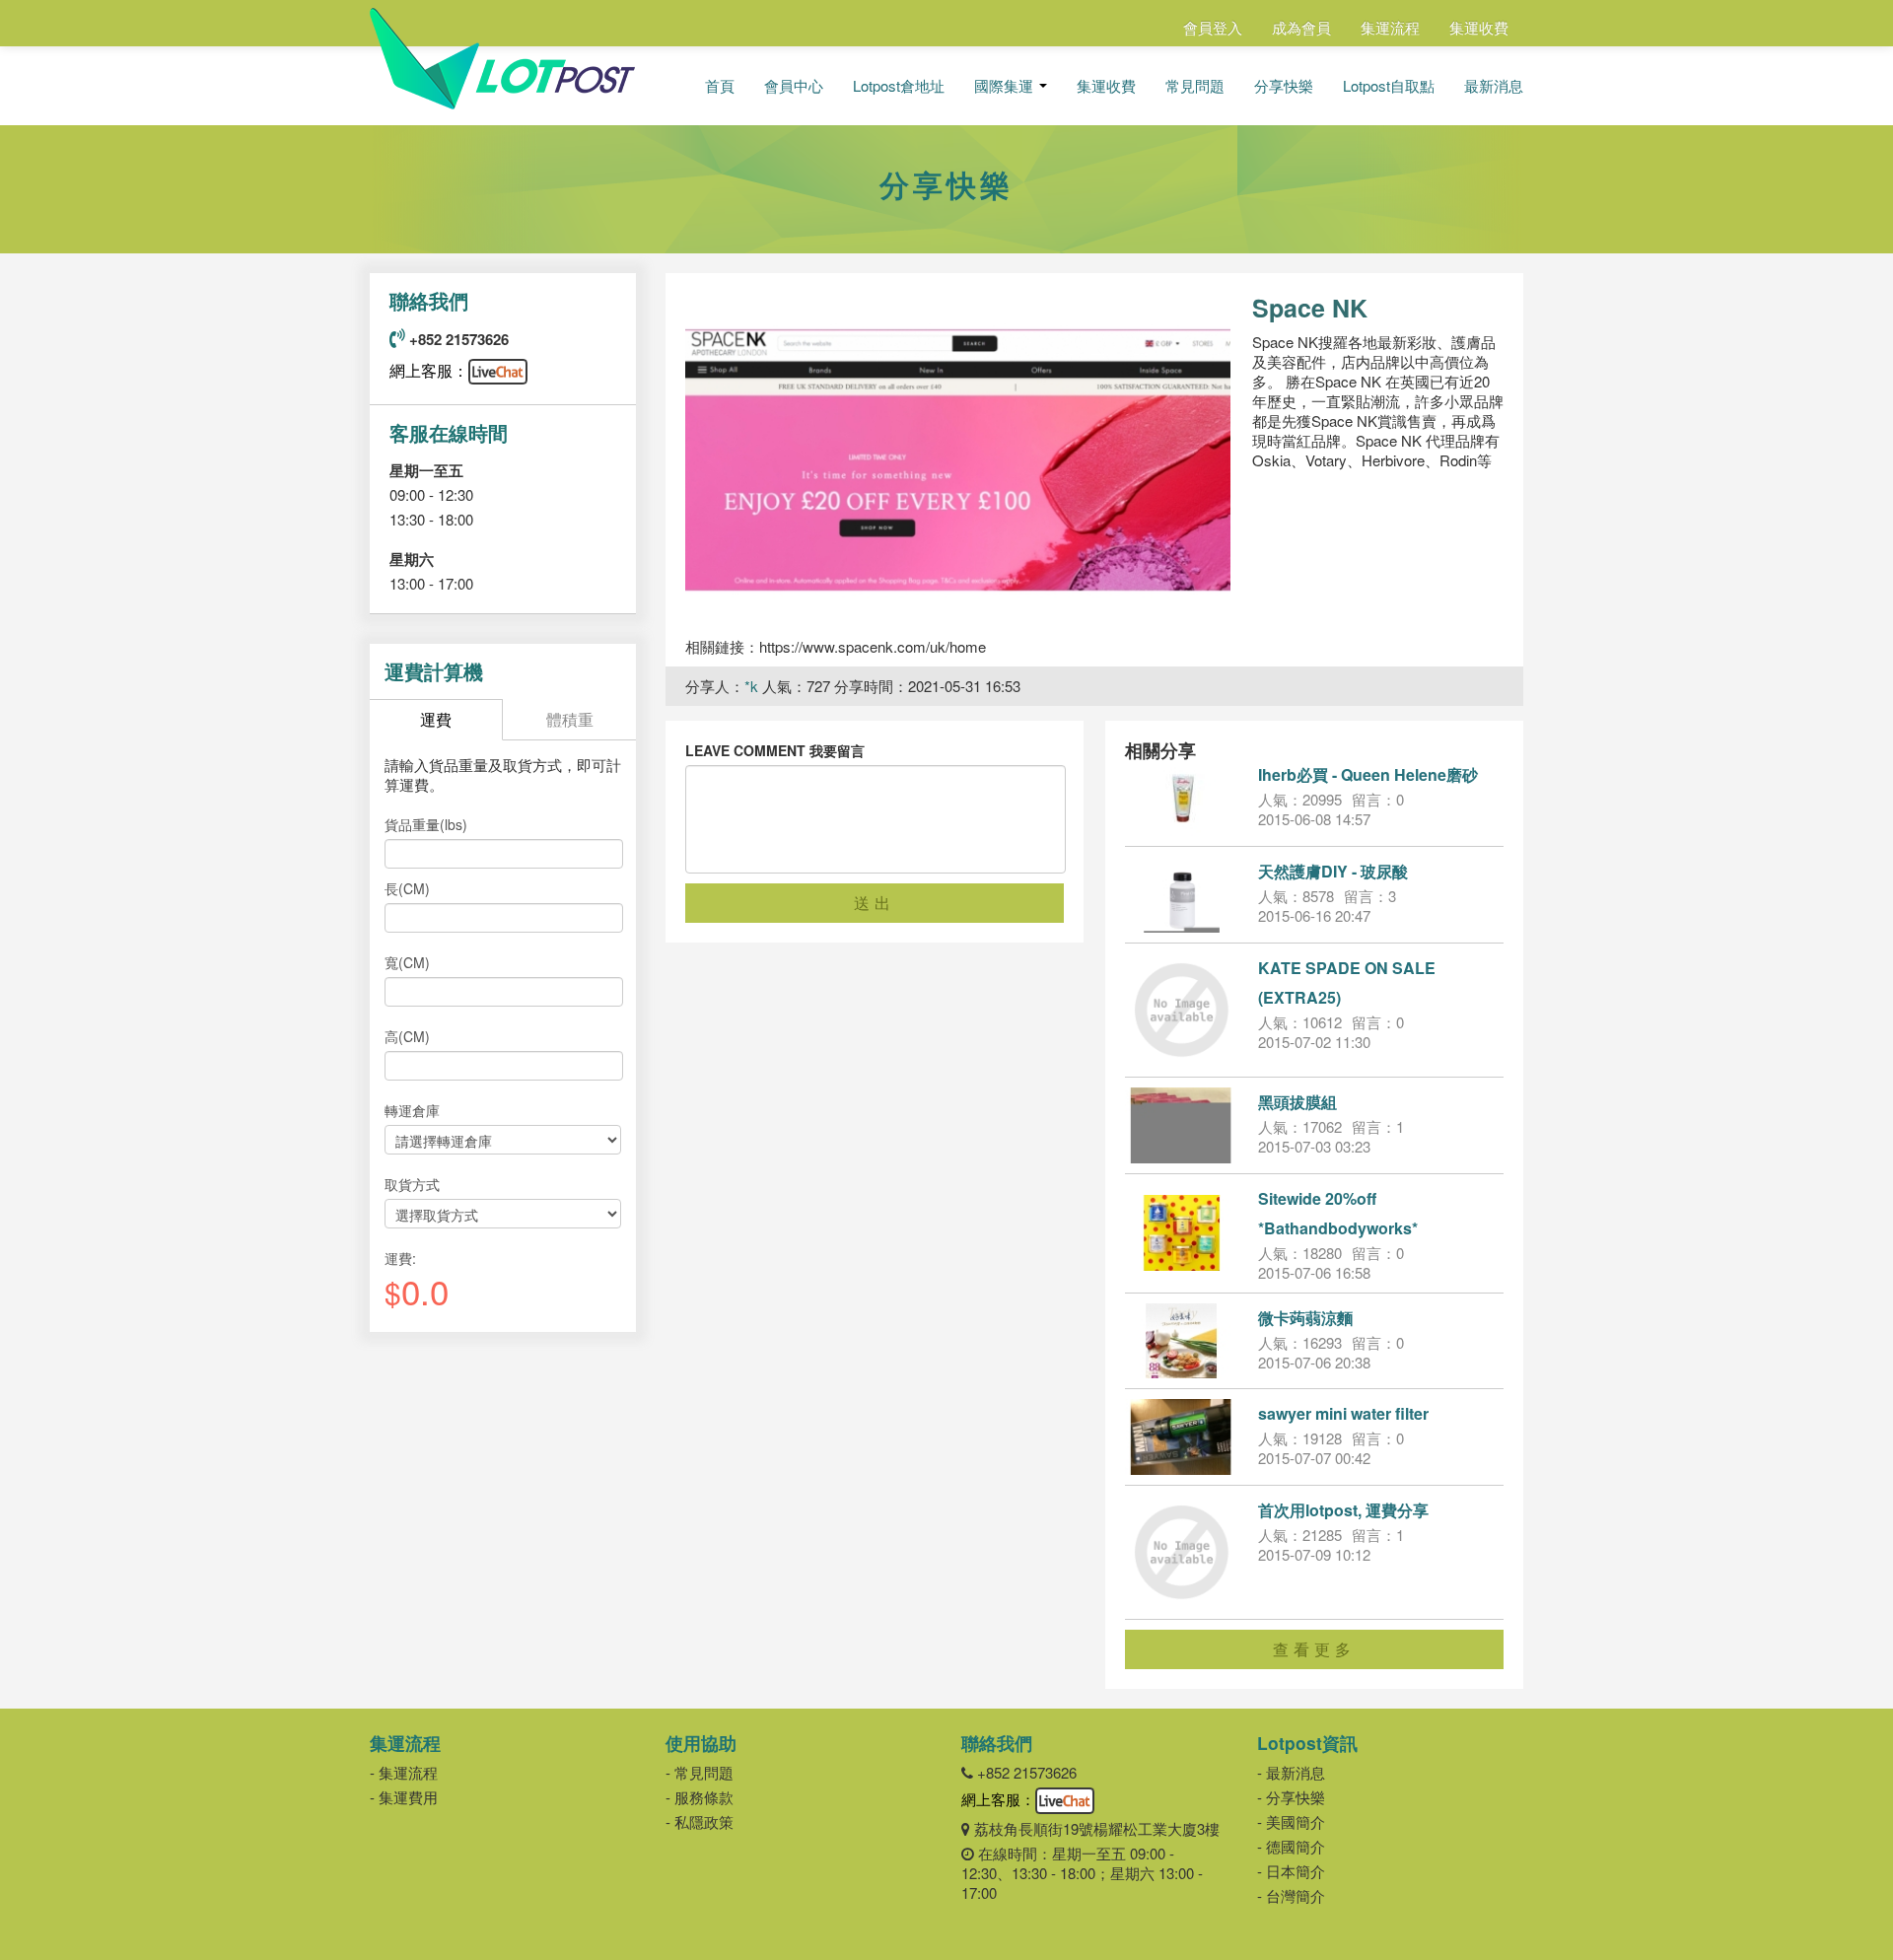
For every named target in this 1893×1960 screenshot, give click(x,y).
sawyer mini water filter (1343, 1413)
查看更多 (1314, 1649)
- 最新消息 (1291, 1772)
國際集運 (1006, 86)
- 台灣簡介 (1291, 1895)
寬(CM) (407, 962)
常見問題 (1195, 86)
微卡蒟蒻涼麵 (1305, 1318)
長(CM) (407, 888)
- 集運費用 (404, 1797)
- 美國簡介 (1291, 1821)
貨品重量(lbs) (426, 824)
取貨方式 (412, 1184)
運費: (400, 1258)
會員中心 (794, 86)
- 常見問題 (700, 1772)
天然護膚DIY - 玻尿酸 (1333, 871)
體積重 (570, 719)
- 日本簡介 (1291, 1871)
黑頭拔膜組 (1297, 1102)
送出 (875, 903)
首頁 (720, 86)
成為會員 (1301, 27)
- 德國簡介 (1291, 1846)
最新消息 (1494, 86)
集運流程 (1390, 27)
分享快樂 (1284, 86)
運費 (436, 719)
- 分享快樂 (1291, 1797)
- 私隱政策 (700, 1821)
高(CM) (407, 1036)
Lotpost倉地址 (899, 86)
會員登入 (1213, 27)
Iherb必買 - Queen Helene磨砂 (1368, 774)
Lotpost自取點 (1389, 86)
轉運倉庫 (412, 1110)
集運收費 (1479, 27)
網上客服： (429, 370)
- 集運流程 (404, 1772)
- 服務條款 (700, 1797)
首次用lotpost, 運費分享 (1343, 1510)
